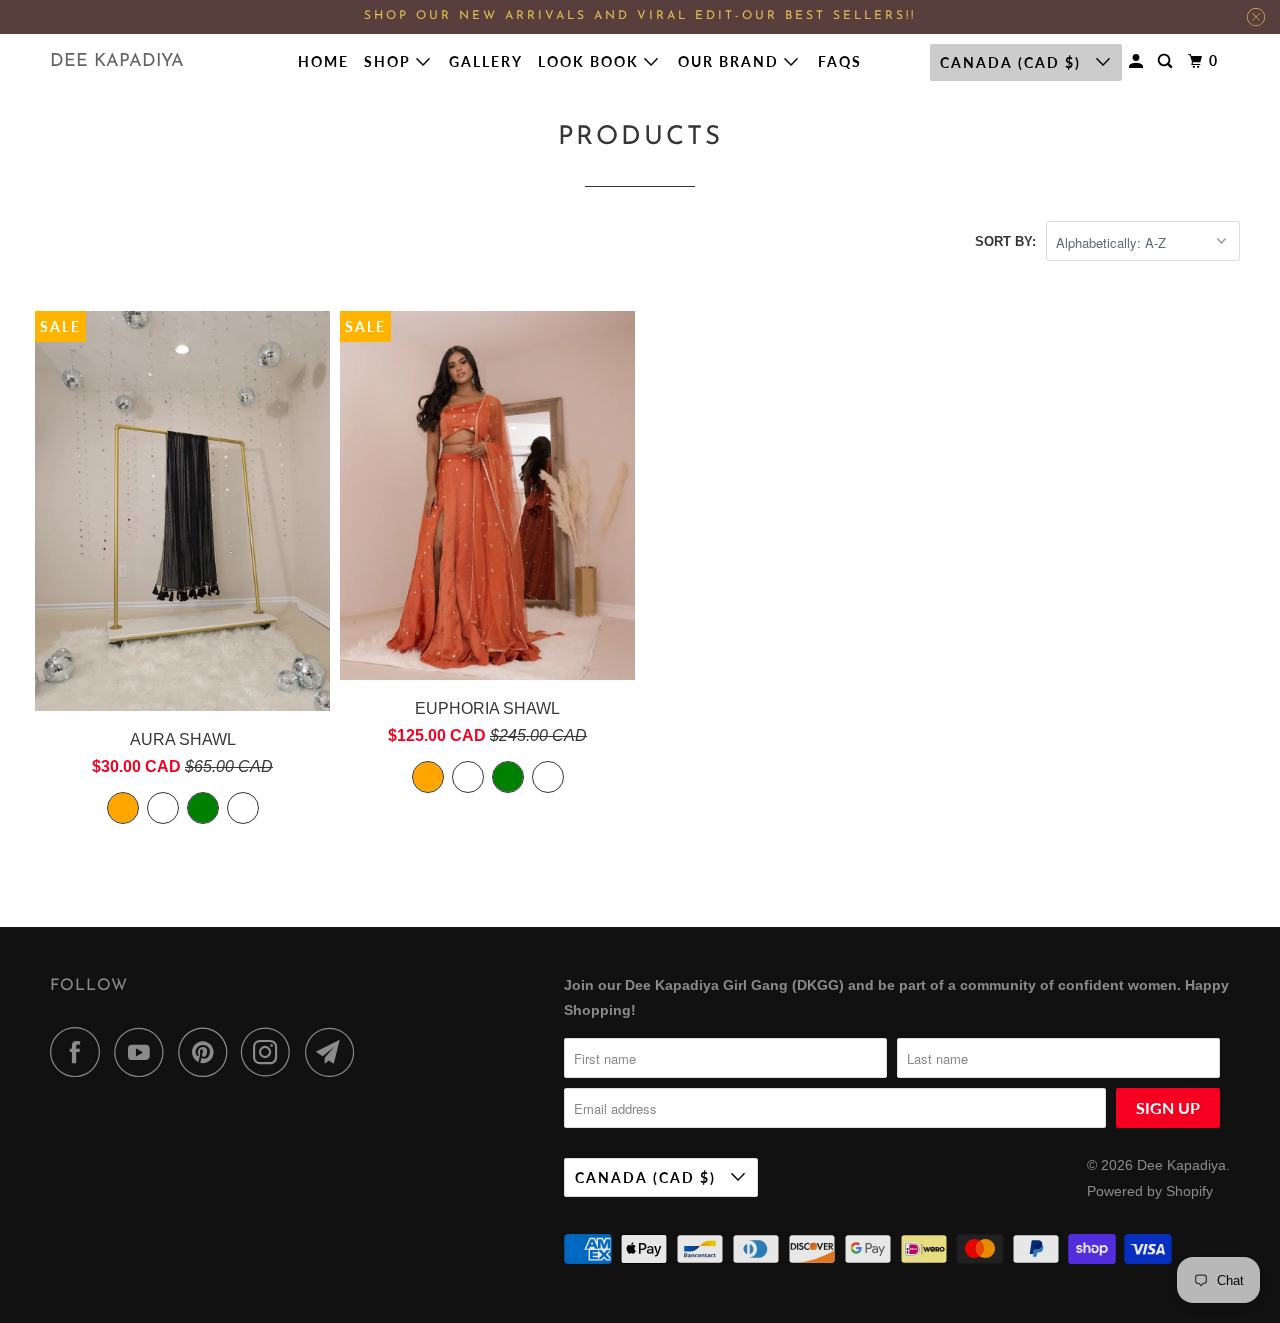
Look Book (591, 61)
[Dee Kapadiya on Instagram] (271, 1052)
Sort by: (1005, 241)
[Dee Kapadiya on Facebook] (80, 1052)
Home (323, 61)
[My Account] (1138, 61)
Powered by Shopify (1150, 1191)
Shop (390, 61)
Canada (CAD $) (1013, 62)
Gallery (486, 61)
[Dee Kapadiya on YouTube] (144, 1052)
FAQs (840, 61)
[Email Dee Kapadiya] (335, 1052)
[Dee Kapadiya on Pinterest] (207, 1052)
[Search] (1167, 61)
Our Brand (731, 61)
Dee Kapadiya (117, 62)
